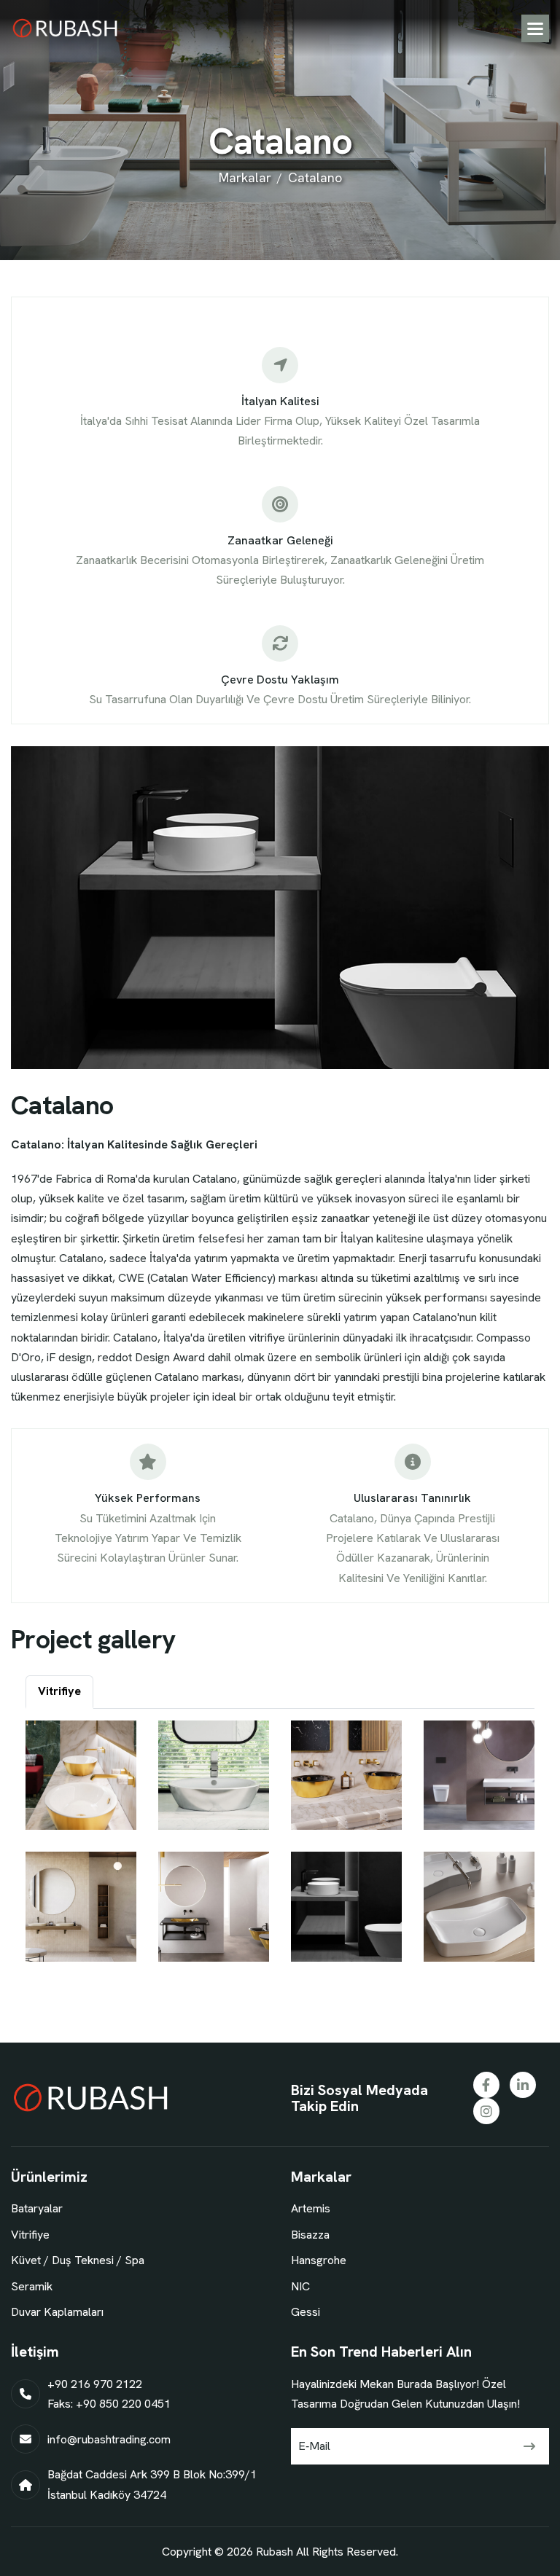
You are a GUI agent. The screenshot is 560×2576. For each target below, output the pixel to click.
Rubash (275, 2552)
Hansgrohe (319, 2260)
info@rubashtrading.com (109, 2439)
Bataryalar (37, 2208)
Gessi (306, 2312)
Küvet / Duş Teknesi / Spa (78, 2260)
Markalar (245, 177)
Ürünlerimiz (49, 2177)
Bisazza (310, 2235)
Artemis (311, 2208)
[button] (535, 28)
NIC (300, 2286)
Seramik (32, 2286)
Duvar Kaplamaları (57, 2312)
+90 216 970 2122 (95, 2384)
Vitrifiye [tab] (59, 1691)
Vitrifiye (30, 2235)
